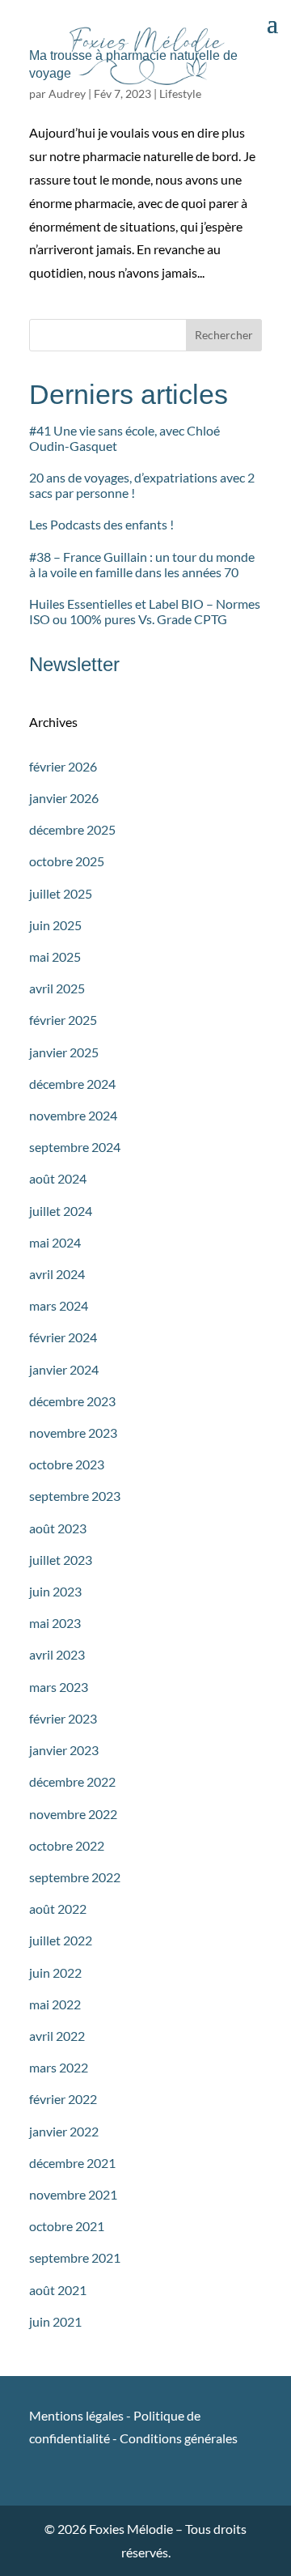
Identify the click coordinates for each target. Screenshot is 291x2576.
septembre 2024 (75, 1147)
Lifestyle (180, 94)
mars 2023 (59, 1687)
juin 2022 (55, 1972)
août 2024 (58, 1178)
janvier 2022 (64, 2131)
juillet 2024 (61, 1211)
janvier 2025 (64, 1052)
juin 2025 (55, 925)
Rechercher (224, 335)
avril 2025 (57, 988)
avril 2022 (57, 2036)
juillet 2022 (61, 1940)
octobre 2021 (67, 2226)
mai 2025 (55, 956)
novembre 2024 (73, 1115)
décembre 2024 (72, 1084)
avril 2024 (57, 1274)
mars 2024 (59, 1305)
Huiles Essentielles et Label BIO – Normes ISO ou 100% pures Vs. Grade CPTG (145, 611)
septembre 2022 (75, 1877)
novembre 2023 (73, 1433)
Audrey (67, 94)
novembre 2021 (73, 2194)
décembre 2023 (72, 1401)
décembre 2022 (72, 1781)
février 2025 (63, 1020)
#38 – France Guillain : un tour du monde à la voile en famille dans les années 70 (142, 564)
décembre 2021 (72, 2163)
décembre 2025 (72, 829)
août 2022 (58, 1909)
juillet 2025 (61, 893)
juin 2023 (55, 1591)
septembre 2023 (75, 1496)
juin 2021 (55, 2321)
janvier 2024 (64, 1369)
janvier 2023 (64, 1750)
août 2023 (58, 1528)
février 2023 (63, 1718)
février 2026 (63, 766)
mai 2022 (55, 2004)
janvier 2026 (64, 798)
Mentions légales (78, 2415)
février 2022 (63, 2099)
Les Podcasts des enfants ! (101, 524)
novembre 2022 (73, 1814)
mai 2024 (55, 1242)
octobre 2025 (67, 861)
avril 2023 (57, 1654)
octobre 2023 (67, 1464)
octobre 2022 (67, 1845)
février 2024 (63, 1337)
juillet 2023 (61, 1560)
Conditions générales (179, 2438)
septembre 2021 (75, 2257)
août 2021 (58, 2290)
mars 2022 (59, 2067)
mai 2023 (55, 1623)
